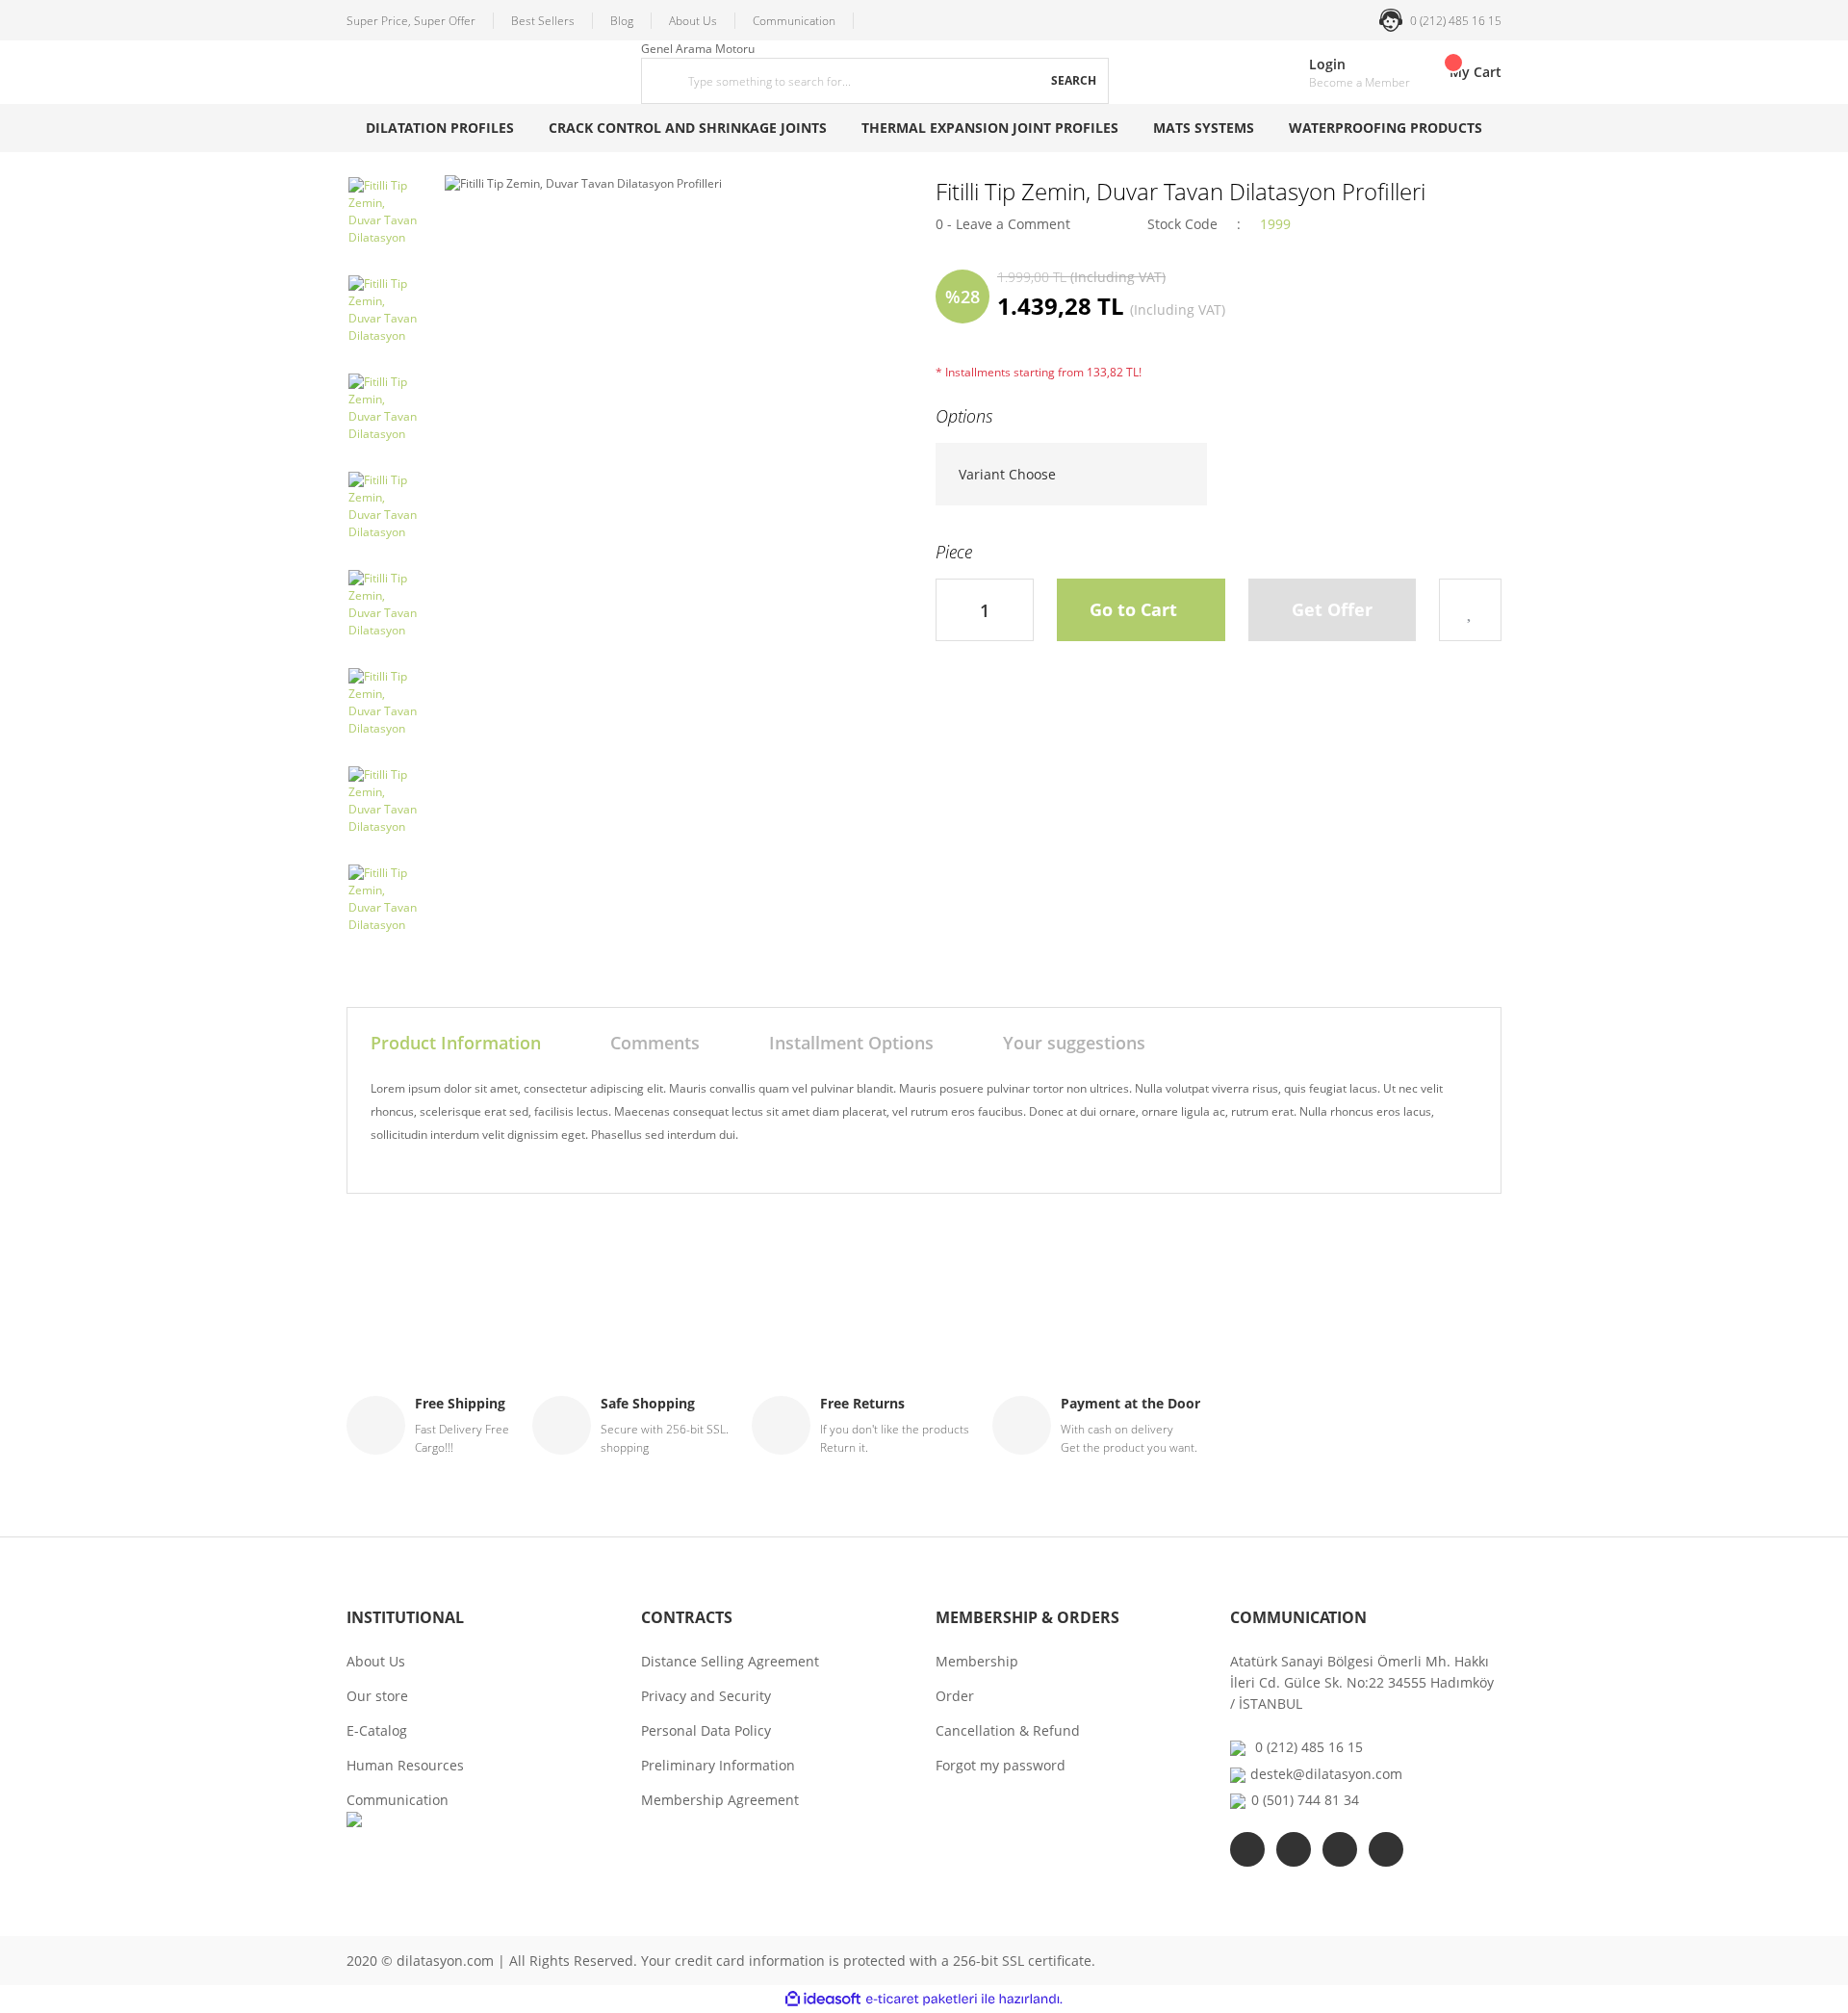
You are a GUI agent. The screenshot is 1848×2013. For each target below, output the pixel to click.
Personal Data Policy (706, 1730)
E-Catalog (377, 1730)
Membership (977, 1661)
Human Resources (405, 1765)
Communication (794, 21)
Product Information (456, 1043)
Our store (377, 1696)
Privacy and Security (706, 1696)
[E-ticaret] (922, 2000)
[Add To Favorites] (1470, 610)
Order (955, 1696)
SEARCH (1074, 80)
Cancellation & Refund (1008, 1730)
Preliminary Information (718, 1765)
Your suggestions (1074, 1043)
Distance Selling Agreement (730, 1661)
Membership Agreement (720, 1800)
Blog (622, 21)
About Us (693, 21)
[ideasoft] (823, 1999)
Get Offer (1332, 609)
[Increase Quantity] (1018, 610)
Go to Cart (1133, 609)
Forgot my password (1001, 1765)
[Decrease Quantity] (951, 610)
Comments (655, 1043)
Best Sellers (543, 21)
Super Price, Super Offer (411, 21)
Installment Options (851, 1043)
